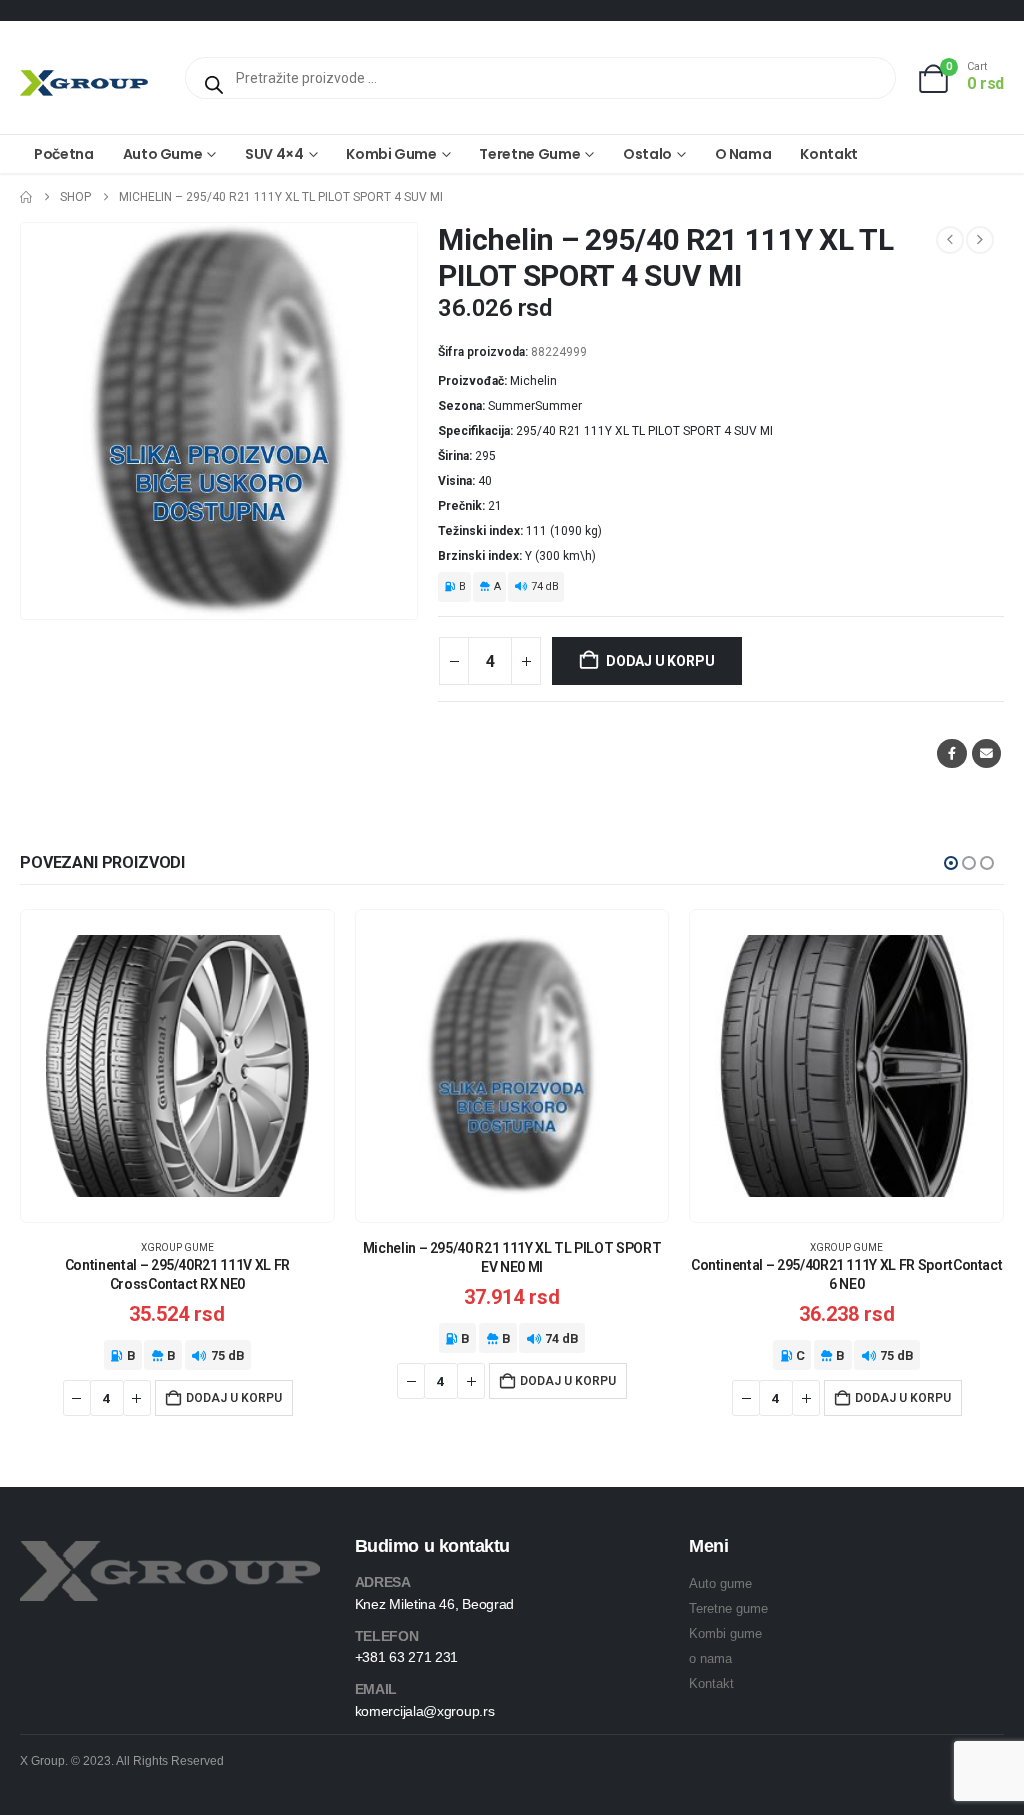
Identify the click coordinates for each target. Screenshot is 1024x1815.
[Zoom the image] (170, 1552)
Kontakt (829, 154)
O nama (743, 154)
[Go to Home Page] (26, 197)
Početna (64, 154)
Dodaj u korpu (660, 661)
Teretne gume (529, 154)
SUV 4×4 (274, 154)
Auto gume (163, 154)
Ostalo (647, 154)
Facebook (951, 753)
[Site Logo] (84, 82)
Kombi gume (391, 154)
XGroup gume (177, 1247)
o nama (710, 1658)
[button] (951, 863)
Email (986, 753)
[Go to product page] (177, 1066)
